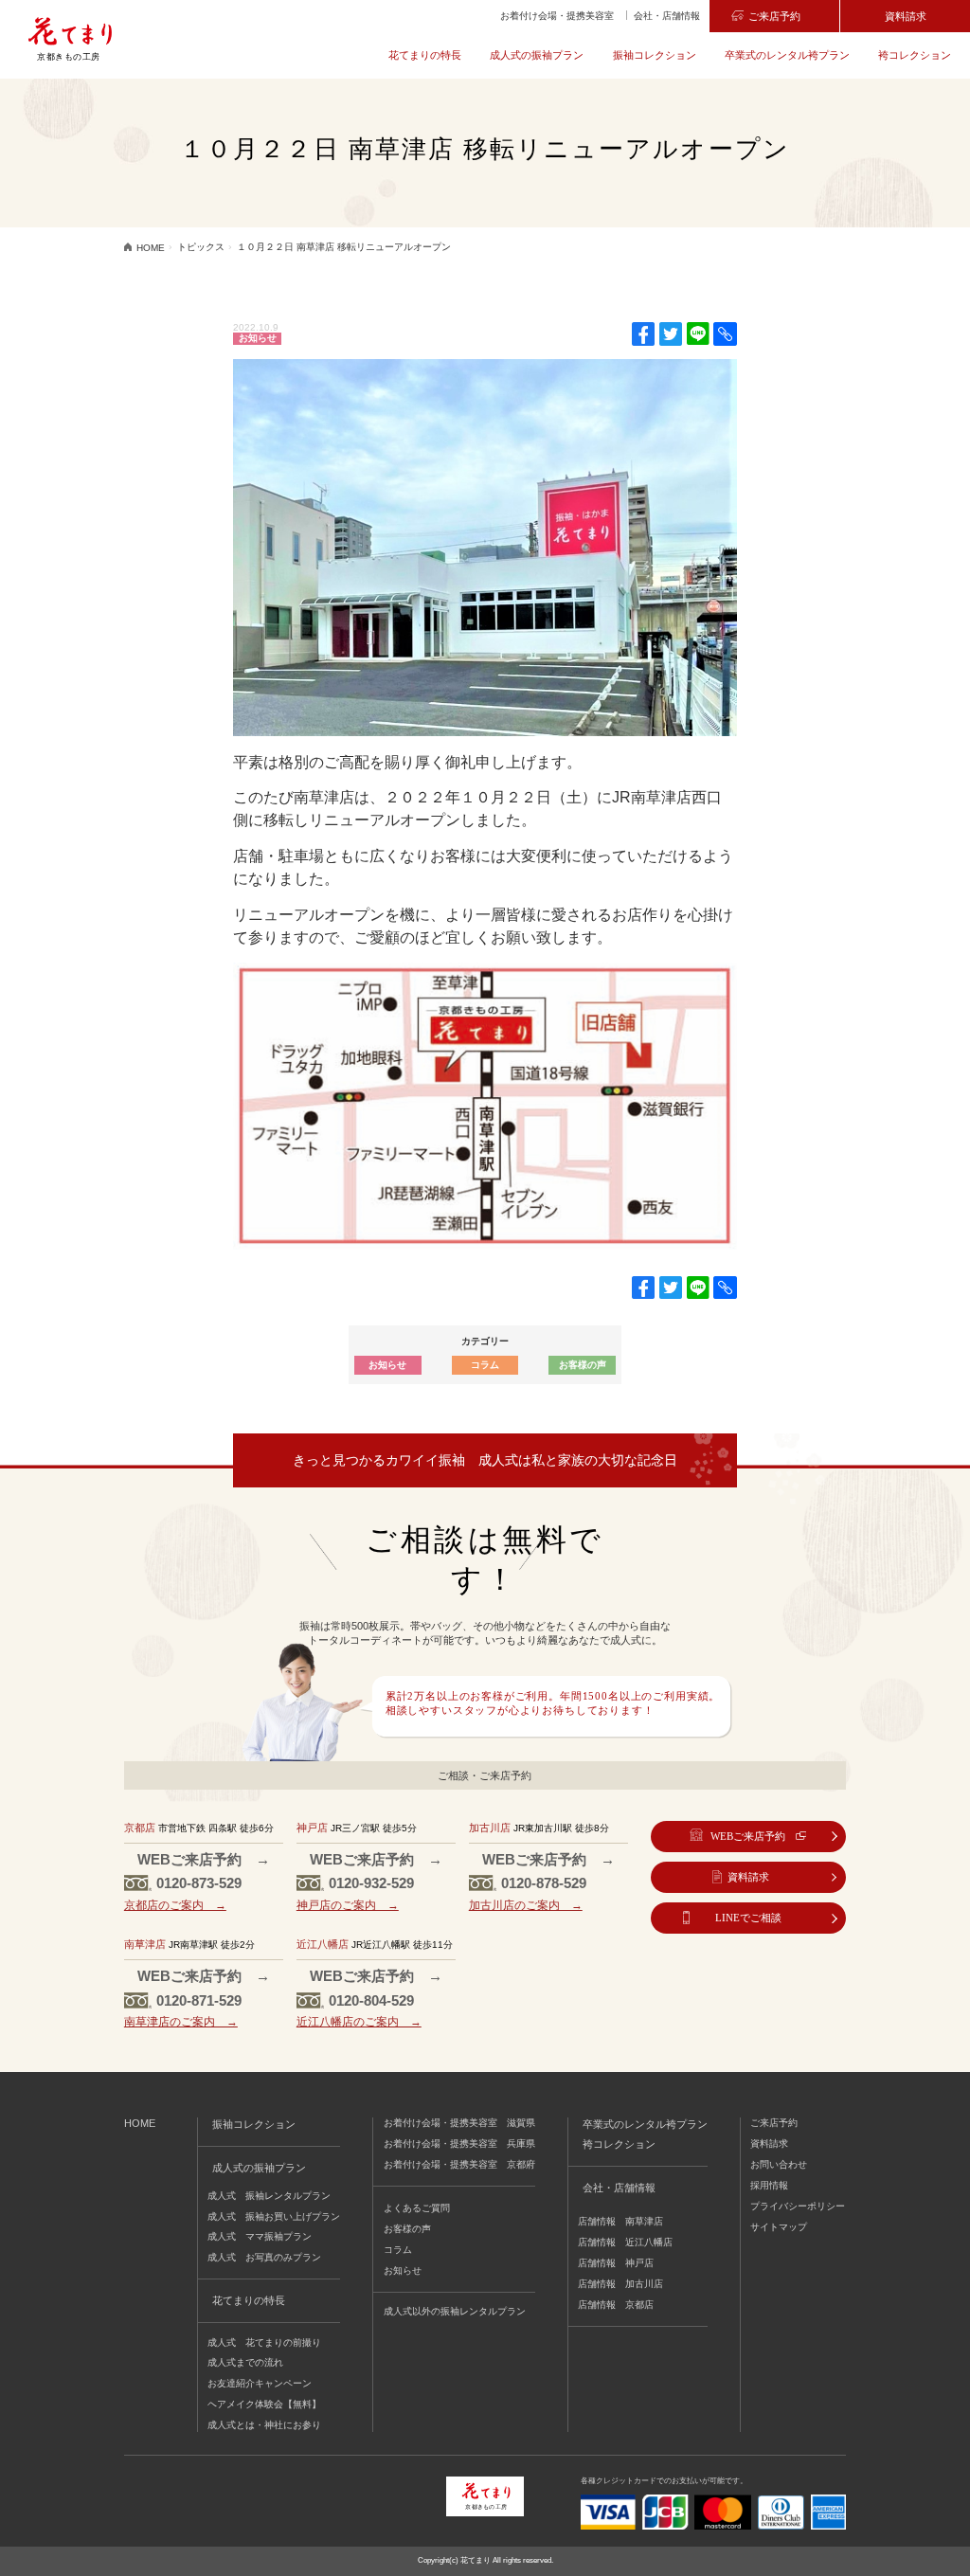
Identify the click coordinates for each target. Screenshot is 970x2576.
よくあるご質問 (417, 2208)
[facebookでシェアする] (643, 334)
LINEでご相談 (748, 1918)
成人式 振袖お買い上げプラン (274, 2216)
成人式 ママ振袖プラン (260, 2236)
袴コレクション (915, 55)
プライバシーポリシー (798, 2206)
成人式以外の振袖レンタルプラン (455, 2311)
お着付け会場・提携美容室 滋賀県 (459, 2123)
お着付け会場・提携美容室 (557, 16)
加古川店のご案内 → (526, 1905)
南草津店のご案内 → (181, 2021)
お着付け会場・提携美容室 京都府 (459, 2164)
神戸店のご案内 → (348, 1905)
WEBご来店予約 (748, 1836)
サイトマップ (779, 2227)
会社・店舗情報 (667, 16)
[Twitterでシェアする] (671, 334)
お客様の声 (583, 1365)
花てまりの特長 (425, 55)
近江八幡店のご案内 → (359, 2021)
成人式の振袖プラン (537, 55)
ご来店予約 (774, 16)
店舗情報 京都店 (616, 2305)
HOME (140, 2123)
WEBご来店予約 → (204, 1859)
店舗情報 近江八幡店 (625, 2242)
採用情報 (769, 2185)
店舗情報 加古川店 (620, 2284)
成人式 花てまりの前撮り (264, 2342)
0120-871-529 (199, 2000)
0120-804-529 (371, 2000)
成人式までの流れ (245, 2362)
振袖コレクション (655, 55)
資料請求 (906, 16)
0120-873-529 (199, 1883)
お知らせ (258, 338)
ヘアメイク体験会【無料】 (264, 2404)
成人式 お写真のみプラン (264, 2257)
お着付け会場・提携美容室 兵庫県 (459, 2144)
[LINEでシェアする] (698, 334)
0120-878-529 (544, 1883)
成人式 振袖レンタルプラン (269, 2196)
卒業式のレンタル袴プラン (787, 55)
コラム (485, 1365)
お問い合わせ (779, 2164)
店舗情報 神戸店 (616, 2263)
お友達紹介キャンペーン (260, 2383)
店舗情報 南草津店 (620, 2221)
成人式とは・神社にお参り (264, 2425)
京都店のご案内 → (175, 1905)
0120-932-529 (371, 1883)
